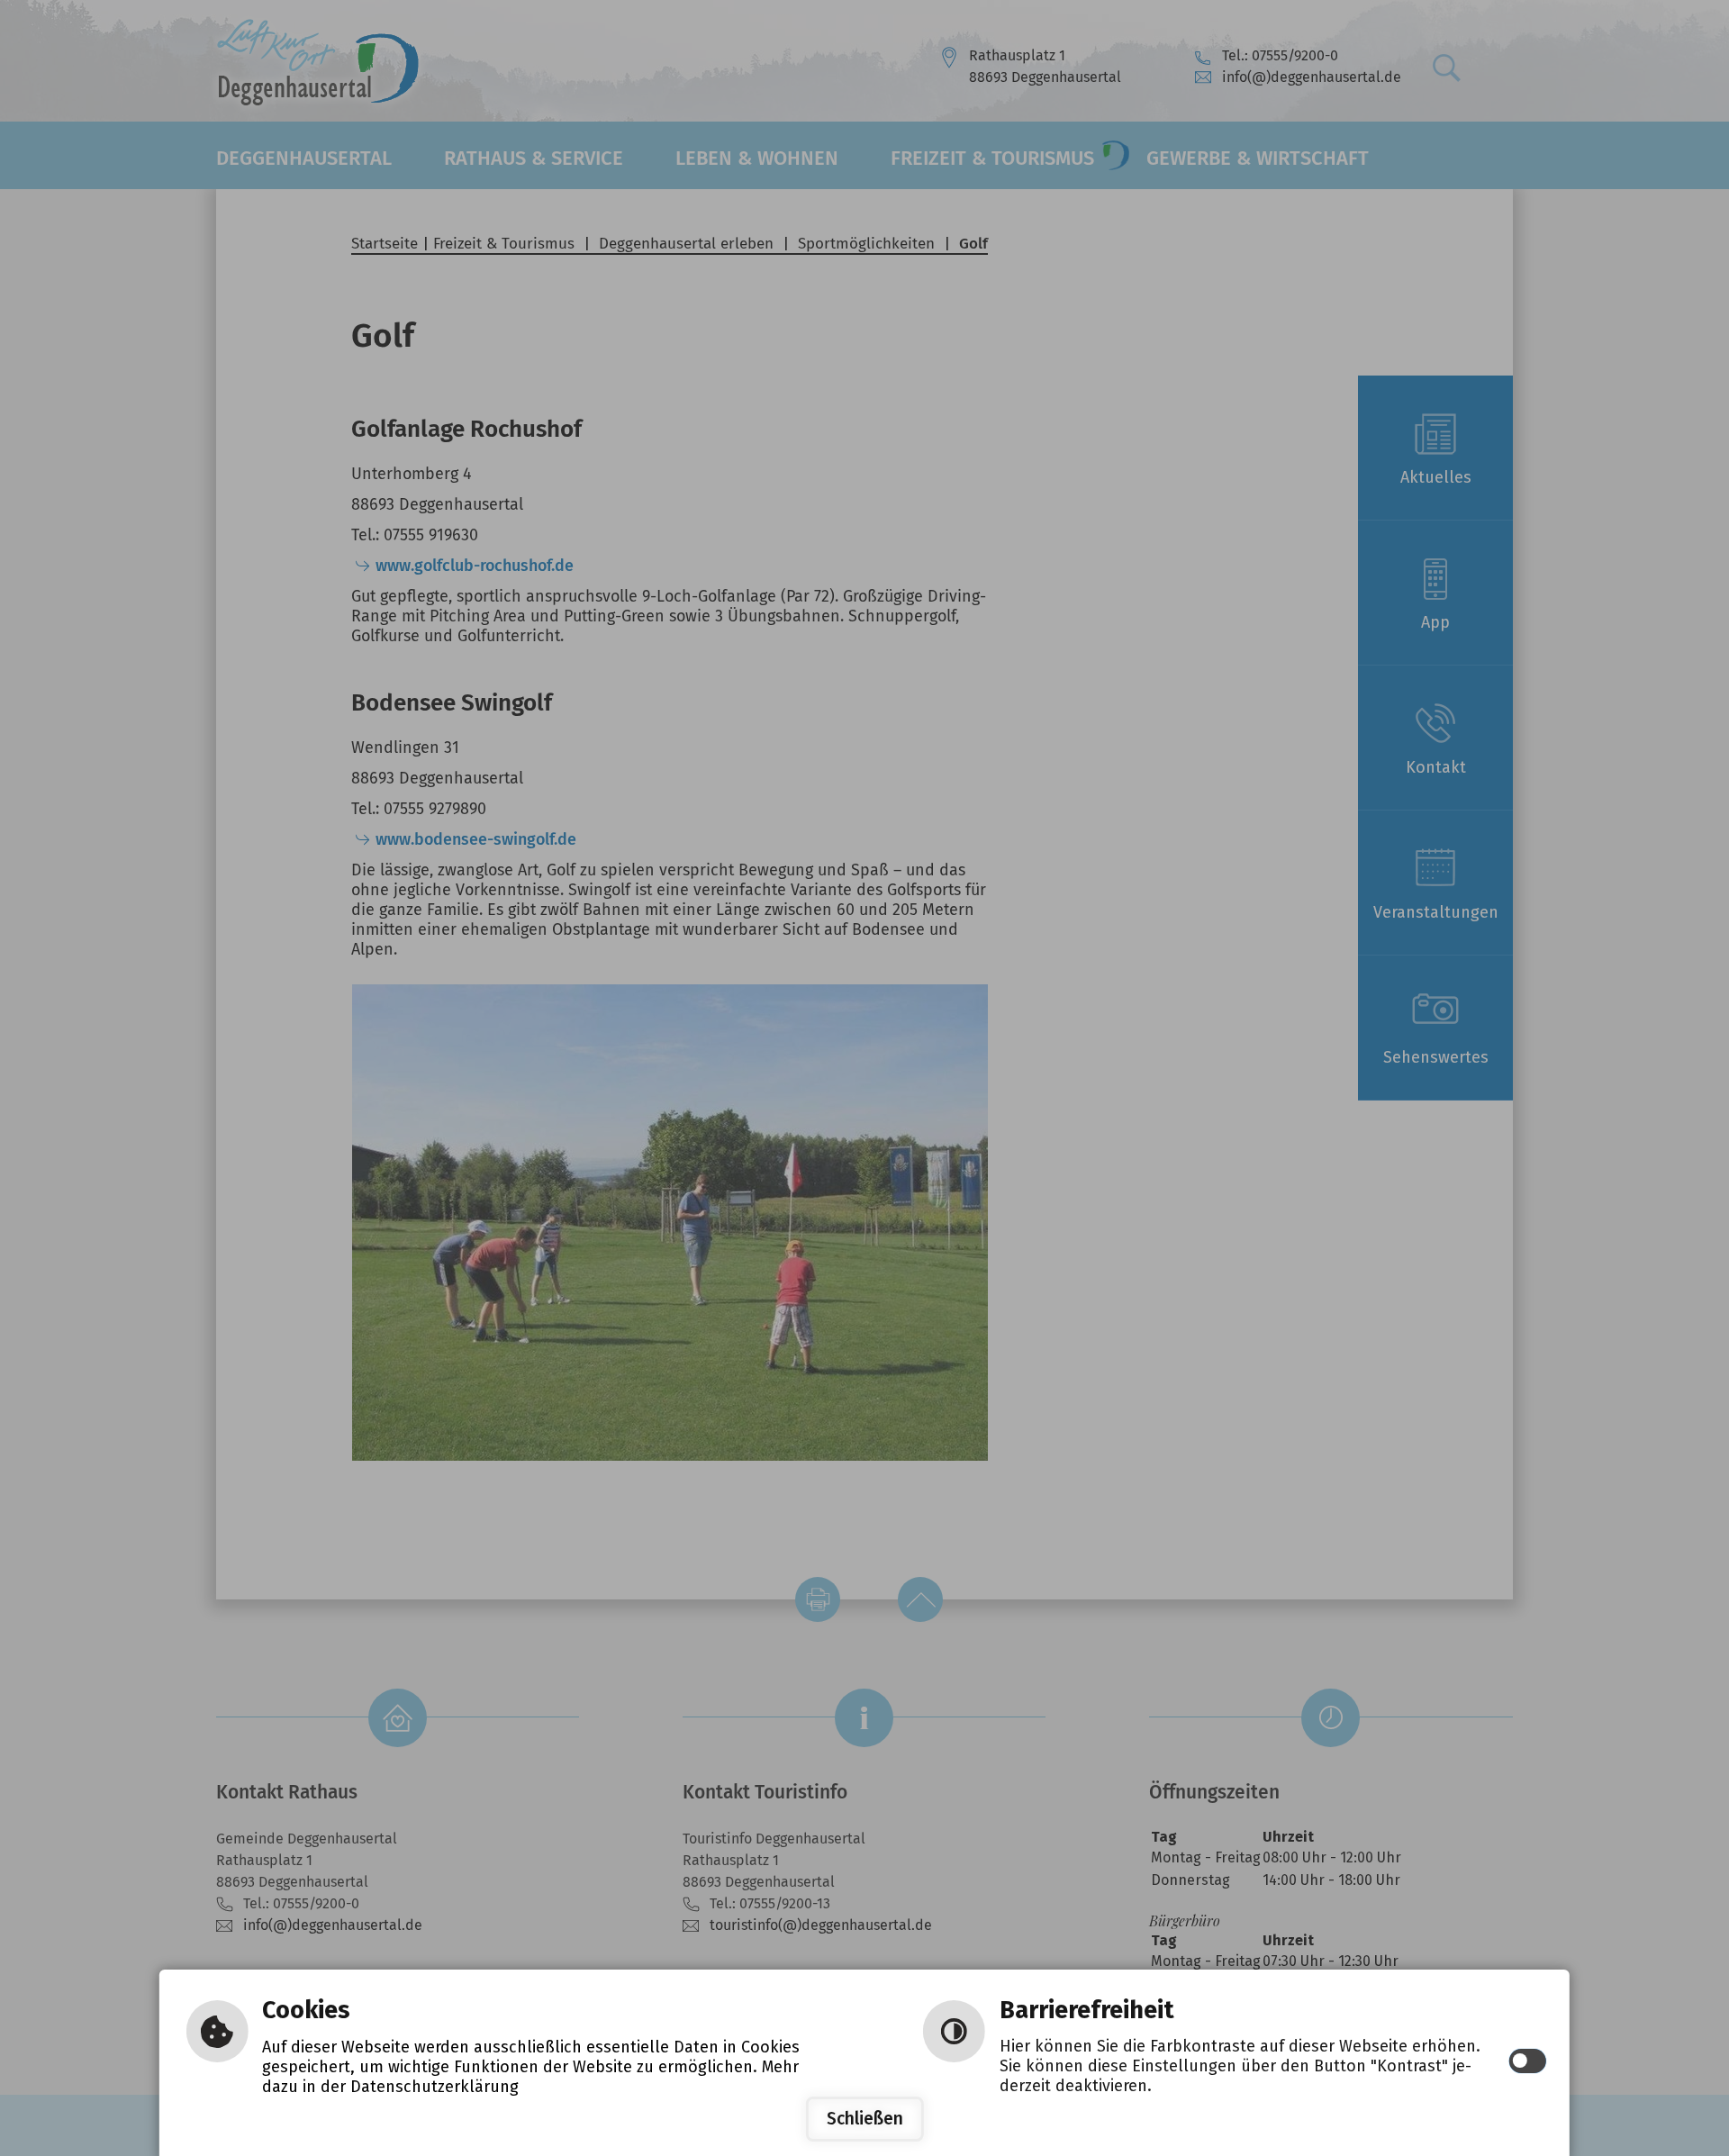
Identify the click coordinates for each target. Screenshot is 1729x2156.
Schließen (865, 2119)
